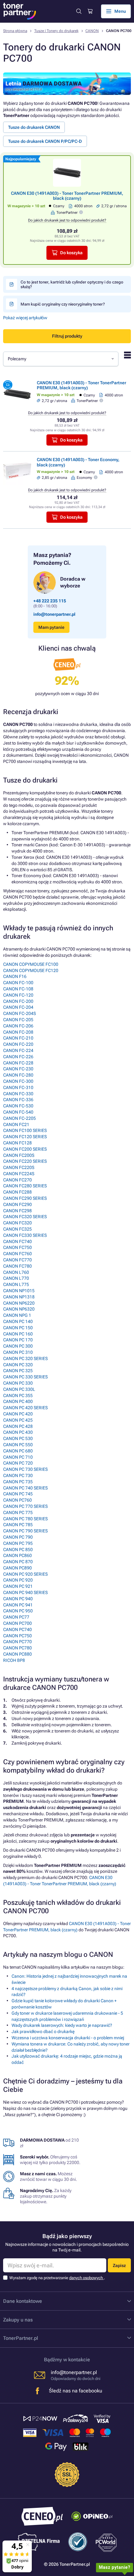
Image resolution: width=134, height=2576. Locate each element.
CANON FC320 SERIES (25, 1217)
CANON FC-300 (18, 1081)
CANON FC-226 (18, 1057)
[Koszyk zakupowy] (90, 11)
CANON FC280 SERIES (25, 1186)
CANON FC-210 (18, 1038)
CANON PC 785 (18, 1525)
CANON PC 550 (18, 1445)
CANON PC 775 (18, 1512)
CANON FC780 (17, 1266)
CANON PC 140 (18, 1321)
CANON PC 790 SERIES (25, 1531)
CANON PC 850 (18, 1550)
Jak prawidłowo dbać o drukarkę (43, 2031)
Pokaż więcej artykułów (25, 318)
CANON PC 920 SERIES (25, 1574)
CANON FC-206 (18, 1026)
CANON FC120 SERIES (25, 1137)
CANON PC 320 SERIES (25, 1358)
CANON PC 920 (18, 1580)
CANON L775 (16, 1284)
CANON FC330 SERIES (25, 1235)
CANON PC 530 (18, 1438)
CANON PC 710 (18, 1457)
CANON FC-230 (18, 1069)
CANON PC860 (17, 1555)
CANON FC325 (17, 1229)
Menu (120, 11)
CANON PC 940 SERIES (25, 1592)
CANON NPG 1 (17, 1315)
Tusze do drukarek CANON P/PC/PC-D (45, 141)
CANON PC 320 (18, 1365)
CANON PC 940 (18, 1599)
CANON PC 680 (18, 1451)
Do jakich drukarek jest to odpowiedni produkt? (67, 220)
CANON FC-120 (18, 995)
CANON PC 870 (18, 1562)
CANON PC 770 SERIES (25, 1506)
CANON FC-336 (18, 1100)
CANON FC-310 (18, 1087)
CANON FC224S (19, 1174)
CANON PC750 (17, 1636)
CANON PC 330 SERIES (25, 1377)
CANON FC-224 (18, 1050)
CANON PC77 (16, 1617)
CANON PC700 (17, 1623)
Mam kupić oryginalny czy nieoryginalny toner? (63, 304)
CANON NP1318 (19, 1297)
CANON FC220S (19, 1167)
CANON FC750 (17, 1247)
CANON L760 (16, 1272)
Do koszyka (71, 253)
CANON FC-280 (18, 1075)
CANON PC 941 (18, 1605)
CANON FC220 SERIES (25, 1161)
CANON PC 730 (18, 1475)
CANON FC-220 (18, 1044)
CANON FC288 (17, 1192)
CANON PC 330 (18, 1383)
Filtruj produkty (67, 336)
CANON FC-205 (18, 1020)
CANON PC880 (17, 1654)
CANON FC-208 (18, 1032)
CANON (92, 31)
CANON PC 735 (18, 1482)
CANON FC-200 (18, 1001)
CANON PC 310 (18, 1352)
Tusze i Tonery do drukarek (56, 31)
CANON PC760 (17, 1500)
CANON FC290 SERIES (25, 1198)
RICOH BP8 (14, 1660)
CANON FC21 (16, 1124)
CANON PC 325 (18, 1371)
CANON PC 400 (18, 1401)
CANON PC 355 (18, 1396)
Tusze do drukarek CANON (34, 127)
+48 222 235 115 (50, 601)
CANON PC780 (17, 1648)
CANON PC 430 (18, 1432)
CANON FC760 (17, 1254)
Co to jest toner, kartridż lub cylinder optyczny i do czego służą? (72, 284)
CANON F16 (15, 976)
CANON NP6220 (19, 1303)
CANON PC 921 (18, 1586)
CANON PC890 (17, 1568)
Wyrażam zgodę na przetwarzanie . (57, 2278)
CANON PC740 (17, 1629)
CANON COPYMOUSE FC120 (31, 970)
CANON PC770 (17, 1642)
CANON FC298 (17, 1211)
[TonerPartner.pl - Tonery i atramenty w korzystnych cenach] (20, 11)
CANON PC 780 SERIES (25, 1519)
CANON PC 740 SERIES (25, 1488)
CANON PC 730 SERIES (25, 1469)
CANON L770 (16, 1278)
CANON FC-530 (18, 1106)
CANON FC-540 (18, 1112)
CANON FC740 (17, 1241)
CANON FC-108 (18, 989)
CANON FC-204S (19, 1013)
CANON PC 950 (18, 1611)
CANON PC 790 (18, 1537)
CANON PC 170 (18, 1340)
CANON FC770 (17, 1260)
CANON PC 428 (18, 1426)
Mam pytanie (51, 627)
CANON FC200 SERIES (25, 1149)
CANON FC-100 (18, 983)
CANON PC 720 (18, 1463)
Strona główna (15, 31)
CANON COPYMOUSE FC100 (31, 964)
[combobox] (61, 359)
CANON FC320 (17, 1223)
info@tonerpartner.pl (54, 614)
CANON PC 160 (18, 1334)
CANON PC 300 (18, 1346)
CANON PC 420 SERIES (25, 1408)
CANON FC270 (17, 1180)
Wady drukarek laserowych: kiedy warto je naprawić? (62, 2025)
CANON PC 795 (18, 1543)
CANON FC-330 (18, 1094)
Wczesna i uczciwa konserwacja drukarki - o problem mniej (68, 2038)
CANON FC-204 (18, 1007)
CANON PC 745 (18, 1494)
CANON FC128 (17, 1143)
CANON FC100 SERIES (25, 1130)
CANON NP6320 (19, 1309)
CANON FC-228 (18, 1063)
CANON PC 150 (18, 1328)
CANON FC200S (19, 1155)
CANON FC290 (17, 1204)
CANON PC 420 (18, 1414)
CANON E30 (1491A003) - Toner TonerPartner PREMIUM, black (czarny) (67, 196)
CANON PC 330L (19, 1389)
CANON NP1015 (19, 1291)
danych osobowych (86, 2278)
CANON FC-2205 (19, 1118)
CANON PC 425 (18, 1420)
